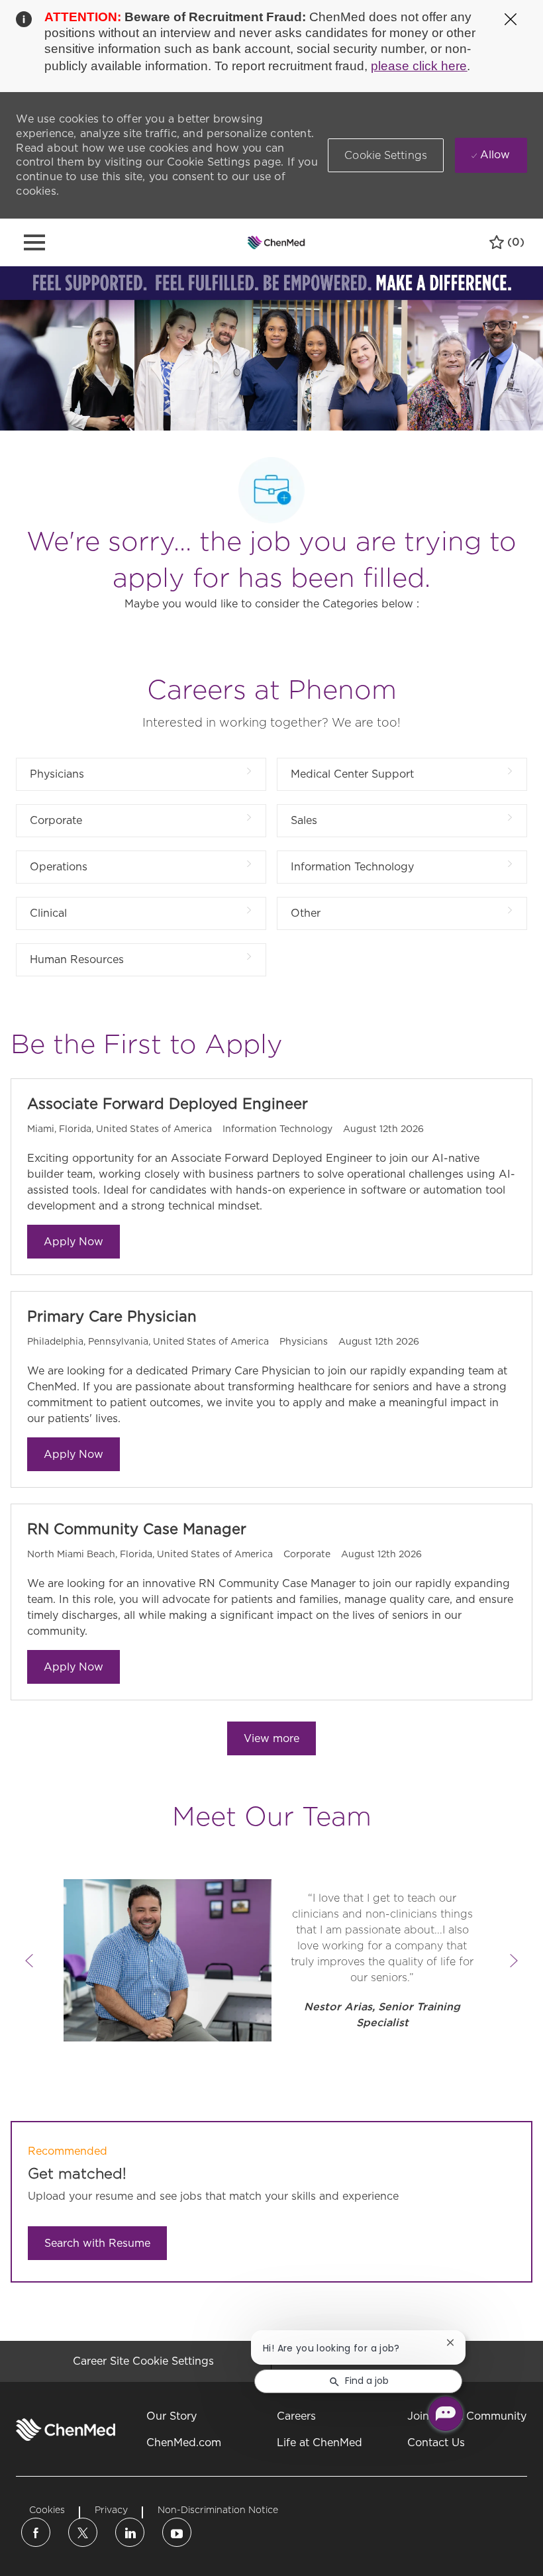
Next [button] (514, 1961)
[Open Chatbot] (446, 2414)
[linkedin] (130, 2532)
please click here (419, 66)
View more (271, 1738)
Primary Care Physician (112, 1316)
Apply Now (74, 1242)
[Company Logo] (276, 242)
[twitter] (83, 2532)
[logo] (66, 2430)
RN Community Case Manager (137, 1529)
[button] (386, 155)
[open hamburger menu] (34, 242)
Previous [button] (29, 1961)
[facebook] (36, 2532)
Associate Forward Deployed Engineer (168, 1104)
